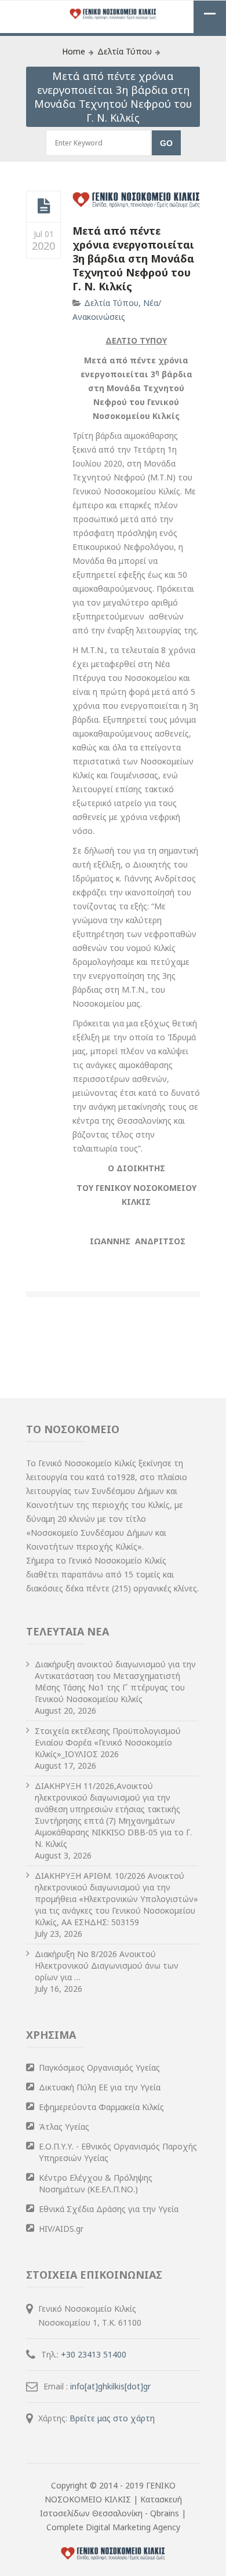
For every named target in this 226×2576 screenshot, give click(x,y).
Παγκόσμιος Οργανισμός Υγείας (99, 2067)
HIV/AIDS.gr (61, 2229)
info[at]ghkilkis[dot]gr (110, 2386)
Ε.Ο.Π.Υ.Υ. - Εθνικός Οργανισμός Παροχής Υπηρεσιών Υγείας (118, 2152)
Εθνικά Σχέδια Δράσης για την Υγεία (109, 2209)
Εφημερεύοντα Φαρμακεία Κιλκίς (101, 2107)
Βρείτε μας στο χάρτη (112, 2418)
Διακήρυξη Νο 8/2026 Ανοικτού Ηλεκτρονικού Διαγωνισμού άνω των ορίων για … (107, 1965)
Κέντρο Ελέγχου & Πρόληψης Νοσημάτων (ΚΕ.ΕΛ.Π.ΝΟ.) (96, 2183)
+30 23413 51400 (94, 2354)
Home (74, 51)
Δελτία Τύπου (125, 51)
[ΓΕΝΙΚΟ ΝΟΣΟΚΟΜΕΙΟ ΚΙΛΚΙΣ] (113, 15)
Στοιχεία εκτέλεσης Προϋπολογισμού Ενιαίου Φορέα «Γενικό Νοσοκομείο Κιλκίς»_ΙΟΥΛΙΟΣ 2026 (108, 1742)
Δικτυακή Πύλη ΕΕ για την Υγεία (100, 2087)
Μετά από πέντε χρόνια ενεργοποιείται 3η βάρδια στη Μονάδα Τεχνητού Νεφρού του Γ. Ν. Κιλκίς (133, 258)
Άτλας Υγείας (64, 2127)
